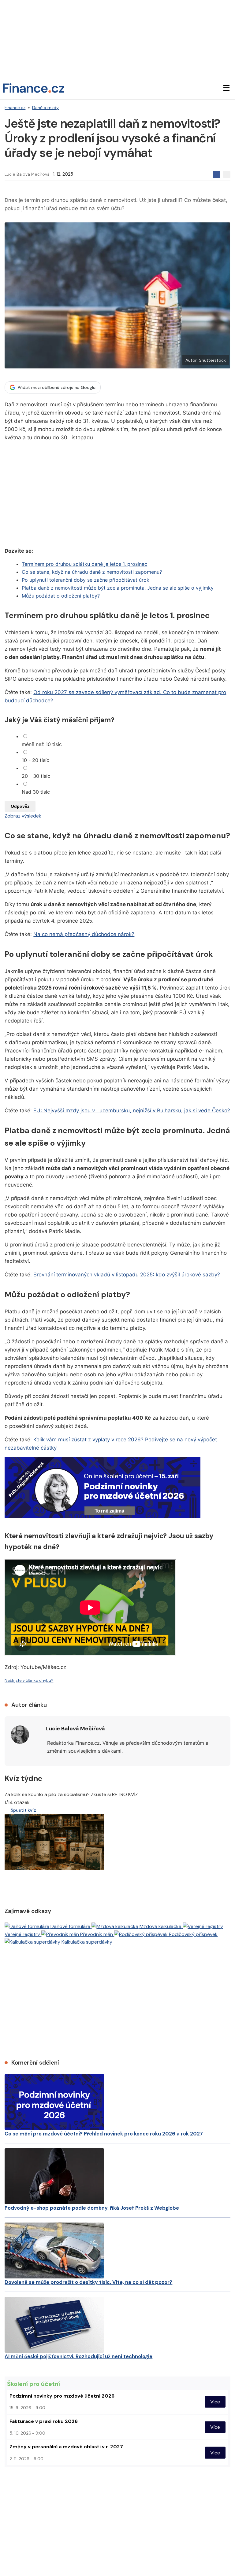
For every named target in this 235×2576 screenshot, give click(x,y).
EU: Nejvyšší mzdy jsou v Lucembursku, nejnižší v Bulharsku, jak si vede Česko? (132, 1111)
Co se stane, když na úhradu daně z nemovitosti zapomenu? (92, 572)
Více (215, 2402)
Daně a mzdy (45, 108)
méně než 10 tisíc (42, 744)
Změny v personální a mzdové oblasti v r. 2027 (66, 2447)
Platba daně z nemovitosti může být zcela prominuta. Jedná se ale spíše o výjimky (118, 588)
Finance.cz (15, 108)
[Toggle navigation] (226, 88)
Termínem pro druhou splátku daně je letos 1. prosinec (84, 564)
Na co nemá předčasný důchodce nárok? (84, 934)
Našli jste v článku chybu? (29, 1680)
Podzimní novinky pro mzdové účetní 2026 (62, 2396)
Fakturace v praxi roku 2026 (44, 2421)
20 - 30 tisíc (36, 776)
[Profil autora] (20, 1735)
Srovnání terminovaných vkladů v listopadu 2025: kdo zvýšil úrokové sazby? (127, 1275)
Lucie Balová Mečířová (27, 174)
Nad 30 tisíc (36, 792)
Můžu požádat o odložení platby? (61, 596)
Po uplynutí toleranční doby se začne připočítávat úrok (86, 580)
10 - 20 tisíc (35, 760)
